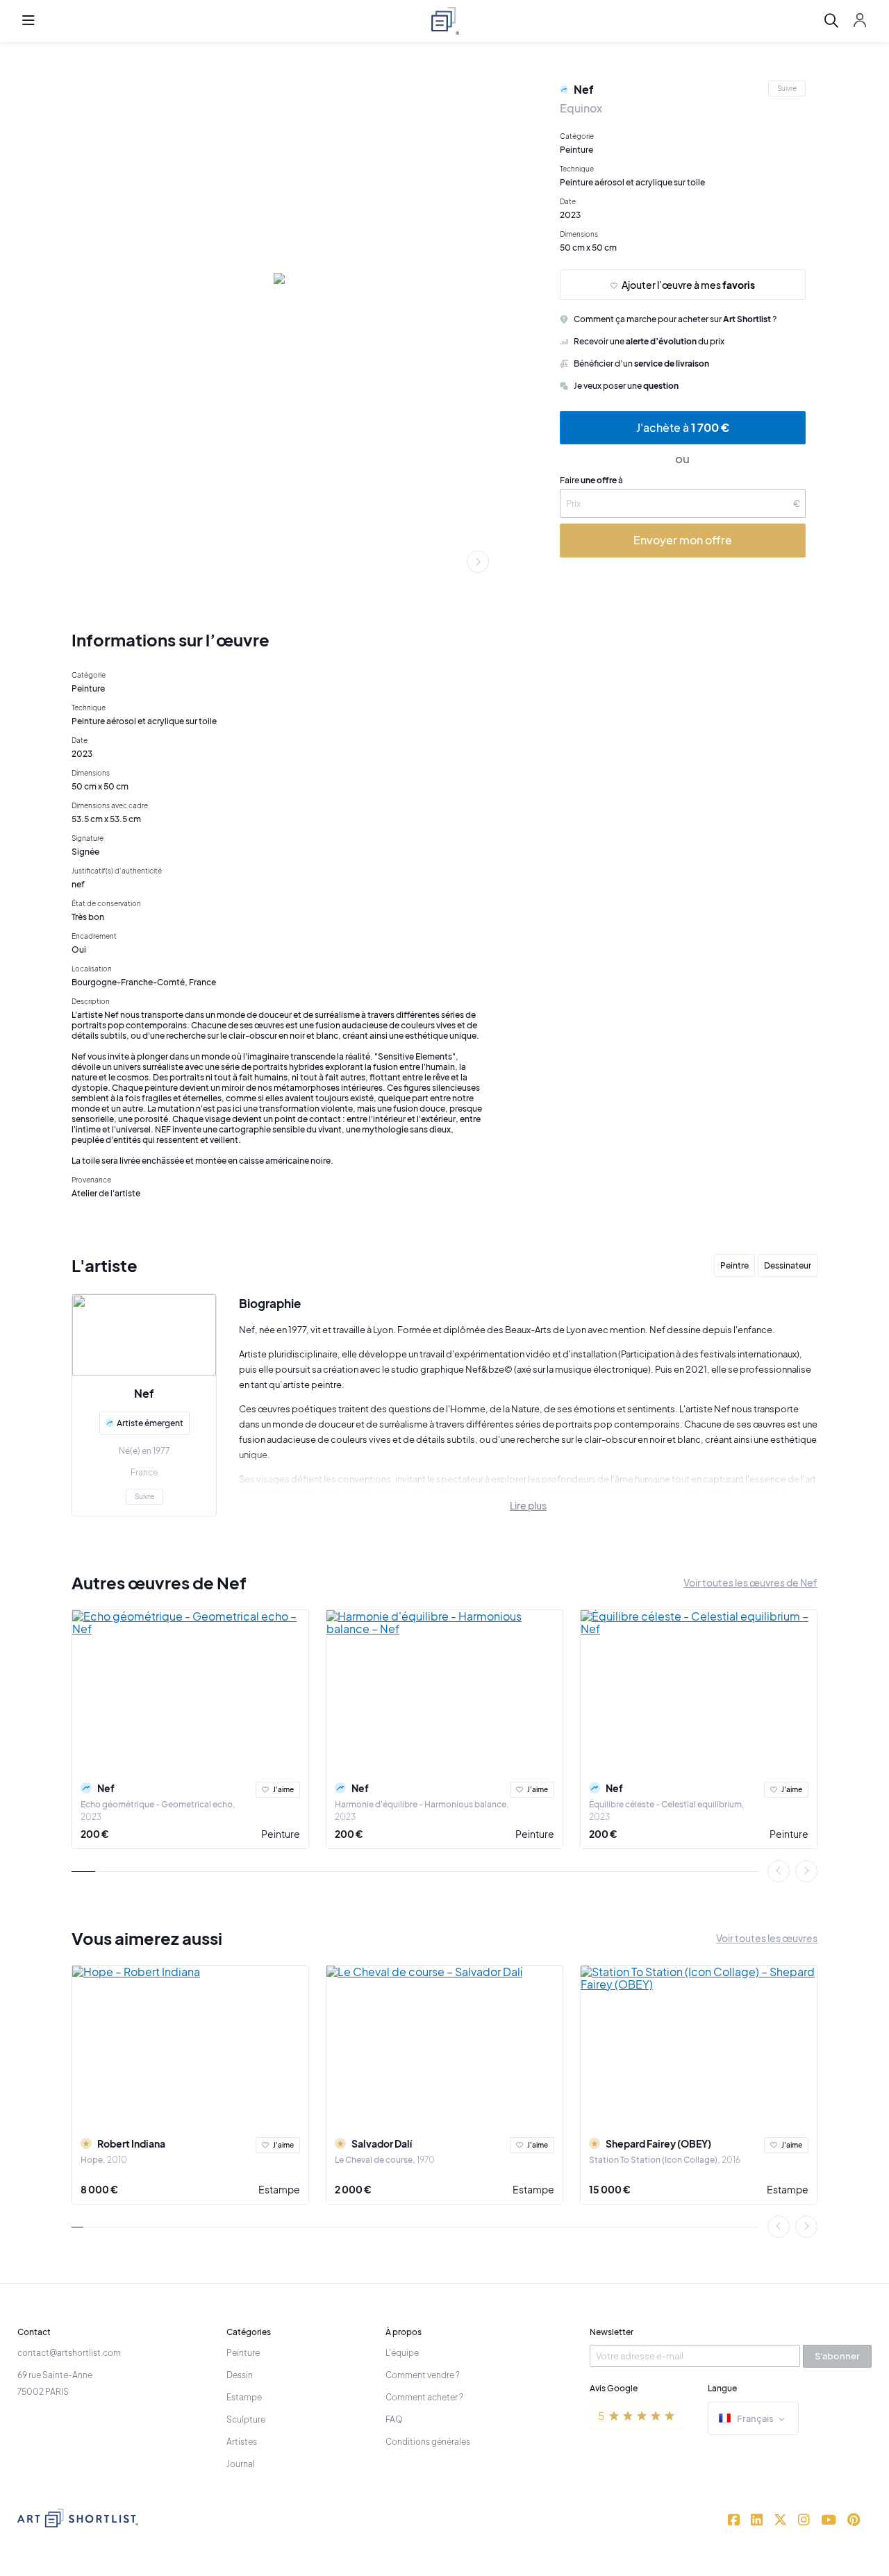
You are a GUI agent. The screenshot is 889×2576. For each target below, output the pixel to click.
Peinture (281, 1834)
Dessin (240, 2375)
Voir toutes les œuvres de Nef (750, 1582)
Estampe (279, 2189)
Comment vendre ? (423, 2375)
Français (755, 2418)
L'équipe (402, 2353)
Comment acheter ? (424, 2397)
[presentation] (478, 562)
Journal (241, 2464)
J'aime (283, 1789)
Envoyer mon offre (683, 540)
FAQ (394, 2419)
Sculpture (246, 2419)
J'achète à (683, 427)
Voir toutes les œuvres (767, 1938)
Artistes (242, 2442)
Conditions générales (428, 2442)
